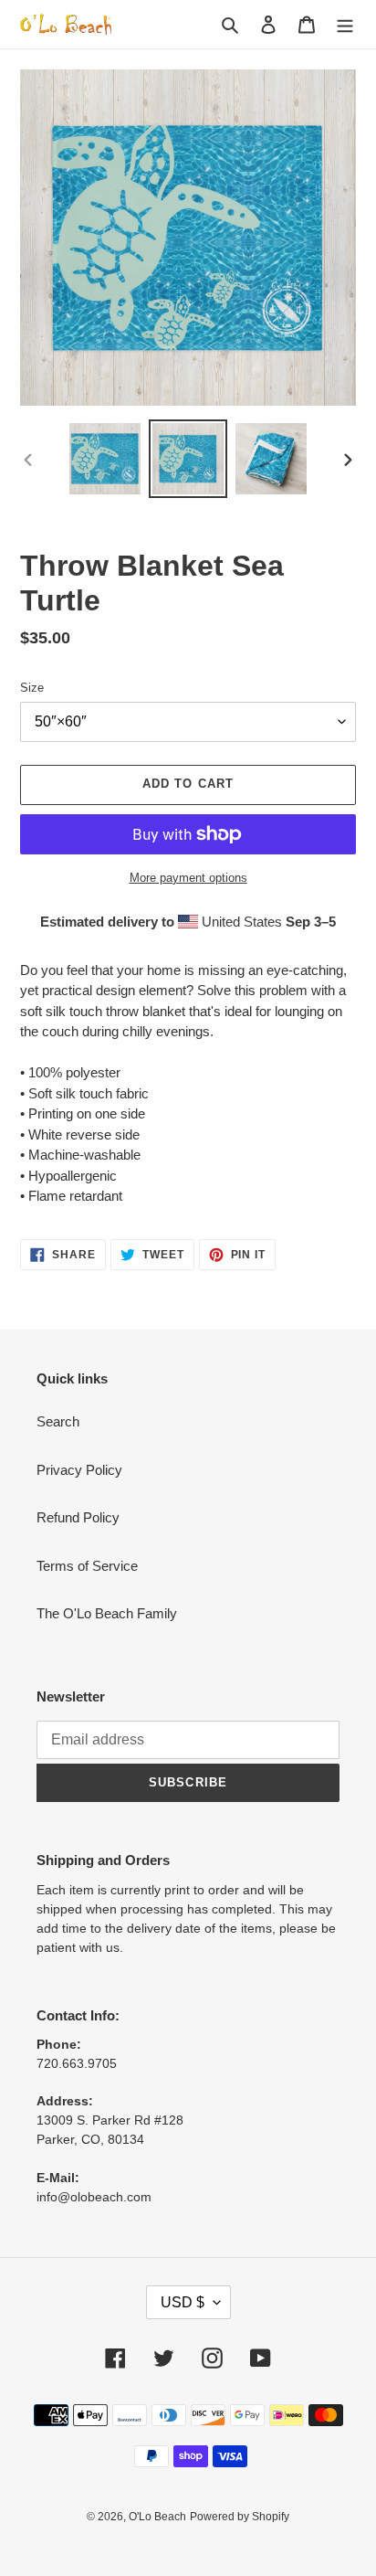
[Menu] (345, 24)
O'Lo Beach (157, 2517)
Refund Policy (78, 1517)
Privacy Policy (79, 1470)
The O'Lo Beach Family (107, 1613)
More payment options (188, 878)
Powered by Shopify (240, 2517)
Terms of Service (87, 1566)
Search (58, 1421)
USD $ (183, 2302)
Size (32, 688)
